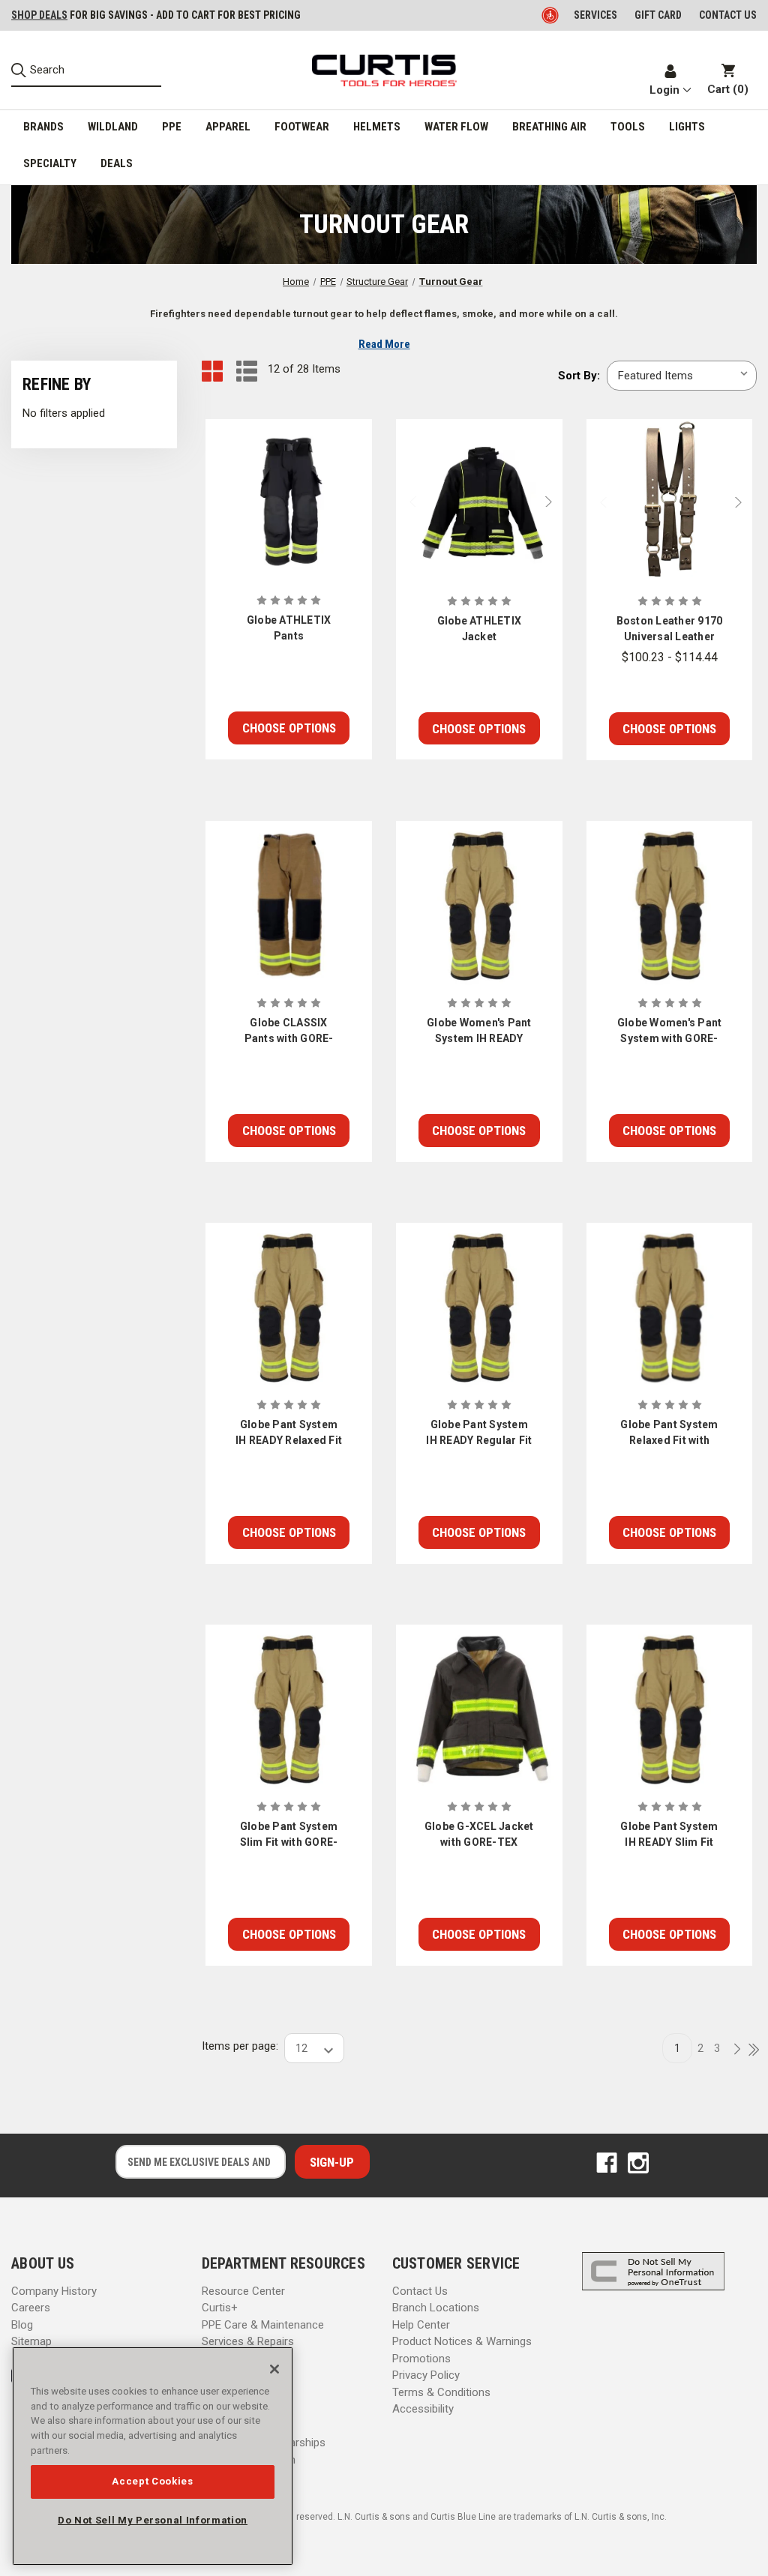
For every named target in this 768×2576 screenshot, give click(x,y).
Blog (22, 2325)
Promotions (421, 2359)
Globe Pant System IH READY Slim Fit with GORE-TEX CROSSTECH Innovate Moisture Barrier (669, 1835)
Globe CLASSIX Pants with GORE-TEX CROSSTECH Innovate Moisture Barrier (288, 1032)
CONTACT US (728, 15)
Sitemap (31, 2341)
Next (552, 502)
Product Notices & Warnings (462, 2341)
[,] (289, 502)
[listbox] (682, 376)
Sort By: (579, 376)
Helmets (377, 127)
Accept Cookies (152, 2481)
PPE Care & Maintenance (263, 2325)
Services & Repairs (248, 2341)
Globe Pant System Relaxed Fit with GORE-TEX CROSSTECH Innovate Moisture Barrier (669, 1433)
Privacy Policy (426, 2375)
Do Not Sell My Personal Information (153, 2520)
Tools (628, 127)
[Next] (733, 2050)
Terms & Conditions (441, 2392)
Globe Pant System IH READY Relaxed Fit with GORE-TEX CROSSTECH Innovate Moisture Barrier (289, 1433)
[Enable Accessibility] (551, 15)
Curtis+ (220, 2308)
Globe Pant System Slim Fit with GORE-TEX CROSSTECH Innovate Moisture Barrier (289, 1835)
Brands (43, 127)
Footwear (302, 127)
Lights (687, 127)
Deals (117, 163)
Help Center (421, 2325)
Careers (31, 2308)
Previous (406, 502)
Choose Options (289, 728)
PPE (172, 127)
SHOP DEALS (39, 15)
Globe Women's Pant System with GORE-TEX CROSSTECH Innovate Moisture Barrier (670, 1032)
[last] (748, 2050)
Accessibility (423, 2409)
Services (595, 15)
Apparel (228, 127)
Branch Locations (436, 2308)
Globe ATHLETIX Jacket (480, 629)
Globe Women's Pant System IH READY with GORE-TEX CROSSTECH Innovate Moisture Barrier (479, 1032)
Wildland (113, 127)
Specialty (50, 163)
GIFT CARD (658, 15)
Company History (54, 2291)
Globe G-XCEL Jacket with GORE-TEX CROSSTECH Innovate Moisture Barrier (479, 1835)
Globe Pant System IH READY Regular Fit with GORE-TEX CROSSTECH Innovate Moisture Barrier (479, 1433)
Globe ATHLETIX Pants (289, 628)
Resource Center (243, 2291)
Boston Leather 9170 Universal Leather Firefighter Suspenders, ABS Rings (670, 630)
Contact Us (420, 2291)
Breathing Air (549, 127)
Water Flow (456, 127)
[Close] (274, 2369)
